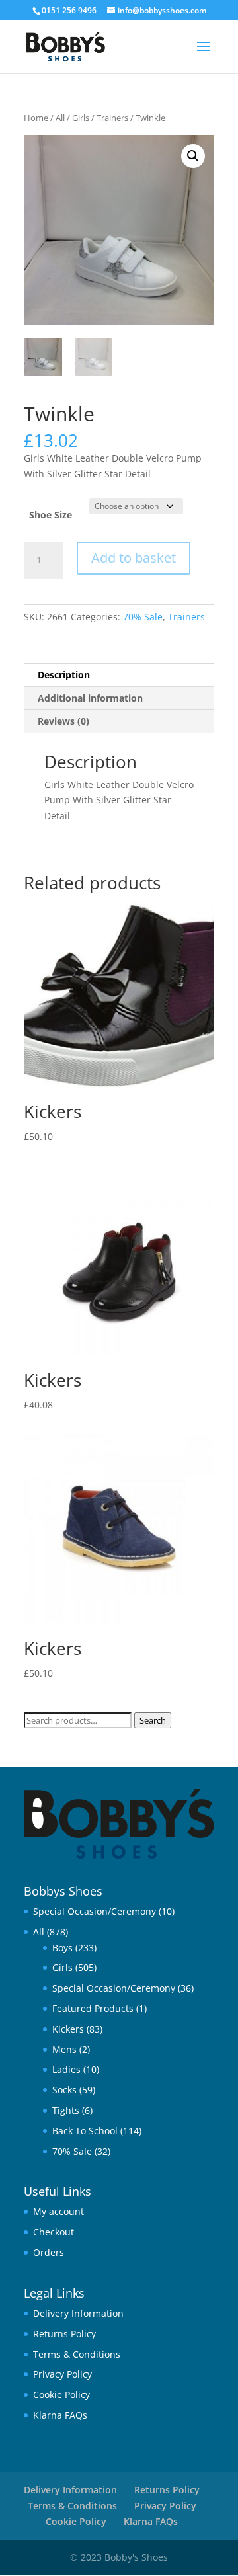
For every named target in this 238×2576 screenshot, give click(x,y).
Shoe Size (51, 515)
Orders (49, 2252)
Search (153, 1720)
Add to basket (134, 558)
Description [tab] (64, 675)
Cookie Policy (61, 2395)
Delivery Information (78, 2313)
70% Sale (143, 617)
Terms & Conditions (77, 2354)
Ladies (66, 2069)
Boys (62, 1948)
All (60, 118)
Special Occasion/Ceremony (95, 1911)
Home (36, 118)
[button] (193, 156)
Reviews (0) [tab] (63, 721)
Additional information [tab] (90, 698)
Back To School (85, 2131)
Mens (64, 2049)
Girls (81, 118)
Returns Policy (64, 2334)
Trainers (112, 118)
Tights (66, 2110)
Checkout (54, 2232)
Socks (64, 2090)
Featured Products (93, 2008)
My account (59, 2211)
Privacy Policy (62, 2374)
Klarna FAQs (60, 2415)
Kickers (68, 2029)
